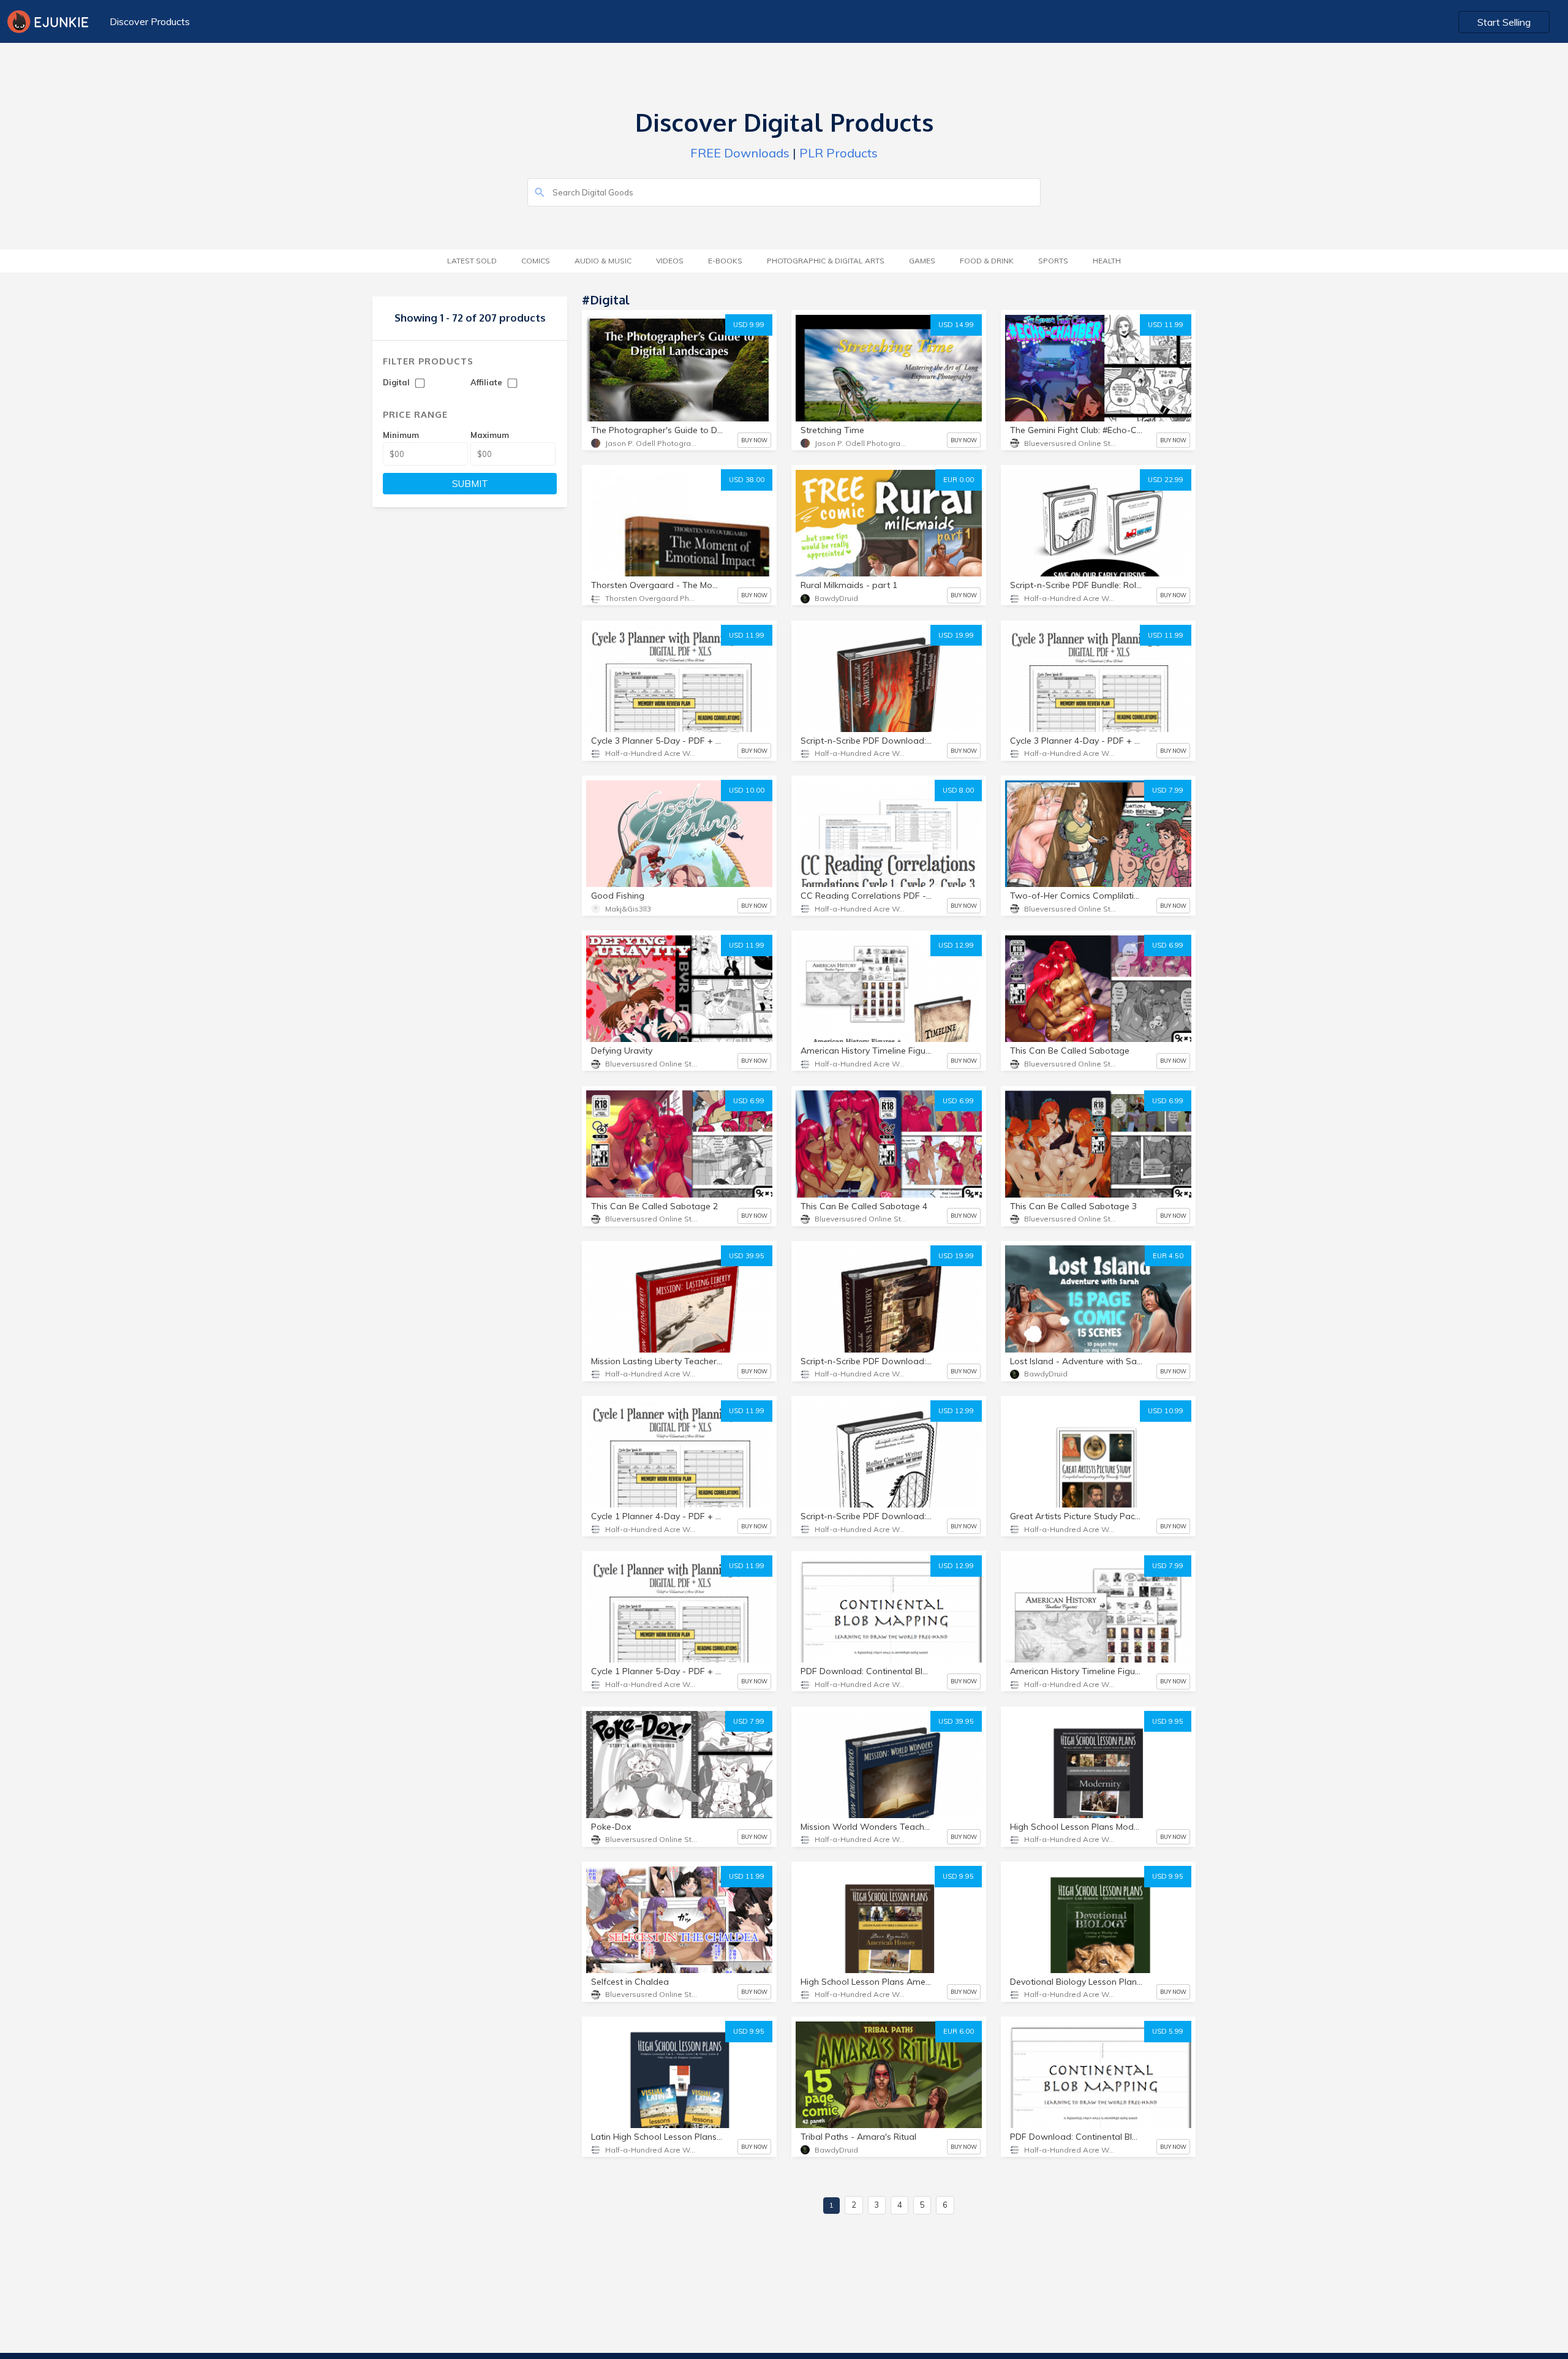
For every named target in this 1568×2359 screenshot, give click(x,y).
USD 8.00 (958, 790)
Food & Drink (987, 261)
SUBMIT (470, 484)
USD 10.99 (1166, 1411)
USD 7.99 (1168, 790)
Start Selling (1504, 22)
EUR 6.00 (959, 2031)
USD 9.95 (1168, 1721)
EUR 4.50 (1168, 1256)
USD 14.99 (956, 325)
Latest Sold (472, 261)
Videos (670, 261)
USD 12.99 (956, 945)
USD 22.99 (1166, 480)
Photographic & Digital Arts (826, 261)
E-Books (725, 261)
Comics (536, 261)
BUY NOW (754, 440)
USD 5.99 (1168, 2031)
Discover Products (150, 21)
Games (922, 261)
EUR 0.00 (959, 480)
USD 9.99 (749, 325)
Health (1107, 261)
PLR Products (839, 153)
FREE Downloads (740, 153)
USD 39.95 (747, 1256)
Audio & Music (603, 261)
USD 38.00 (747, 480)
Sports (1053, 261)
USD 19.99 (956, 635)
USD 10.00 (747, 790)
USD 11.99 (1166, 325)
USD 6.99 (1168, 945)
